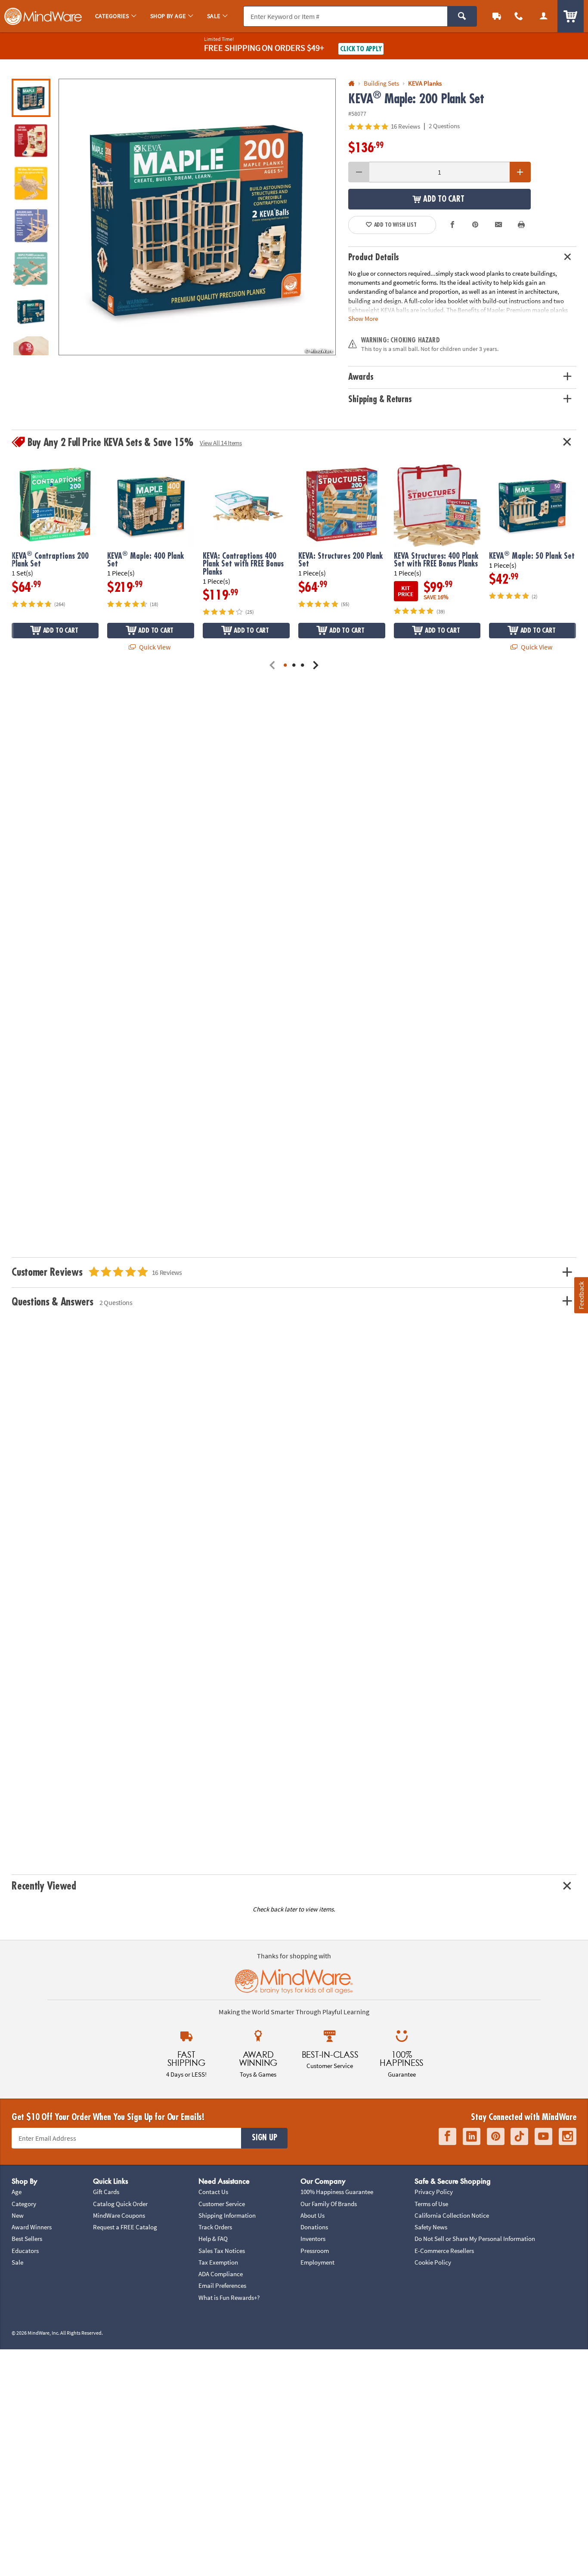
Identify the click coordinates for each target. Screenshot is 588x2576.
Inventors (313, 2239)
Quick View (154, 647)
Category (24, 2204)
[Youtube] (543, 2136)
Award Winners (32, 2227)
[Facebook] (447, 2136)
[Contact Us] (519, 16)
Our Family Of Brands (329, 2204)
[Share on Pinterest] (475, 225)
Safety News (431, 2227)
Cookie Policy (433, 2262)
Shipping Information (227, 2215)
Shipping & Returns (380, 399)
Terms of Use (431, 2204)
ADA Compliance (221, 2274)
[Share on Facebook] (452, 225)
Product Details (374, 257)
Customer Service (222, 2204)
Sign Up (264, 2138)
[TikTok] (519, 2136)
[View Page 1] (285, 666)
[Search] (462, 16)
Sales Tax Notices (222, 2251)
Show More (363, 318)
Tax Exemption (218, 2262)
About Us (313, 2215)
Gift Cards (106, 2192)
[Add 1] (520, 172)
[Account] (544, 16)
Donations (314, 2227)
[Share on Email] (498, 225)
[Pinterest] (496, 2136)
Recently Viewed (44, 1886)
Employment (317, 2262)
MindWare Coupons (119, 2215)
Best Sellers (27, 2239)
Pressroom (315, 2251)
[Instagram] (568, 2136)
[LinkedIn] (472, 2136)
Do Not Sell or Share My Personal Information (475, 2239)
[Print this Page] (521, 225)
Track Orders (215, 2227)
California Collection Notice (452, 2215)
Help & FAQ (213, 2239)
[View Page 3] (303, 666)
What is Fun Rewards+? (229, 2297)
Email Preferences (222, 2285)
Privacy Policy (434, 2192)
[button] (197, 217)
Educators (25, 2251)
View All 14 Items (221, 443)
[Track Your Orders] (497, 16)
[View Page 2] (294, 666)
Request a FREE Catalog (125, 2227)
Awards (361, 377)
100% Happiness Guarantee (337, 2192)
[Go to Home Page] (351, 84)
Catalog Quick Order (120, 2204)
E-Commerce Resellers (444, 2251)
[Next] (316, 666)
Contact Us (213, 2192)
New (18, 2215)
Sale (17, 2262)
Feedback (581, 1295)
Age (17, 2192)
